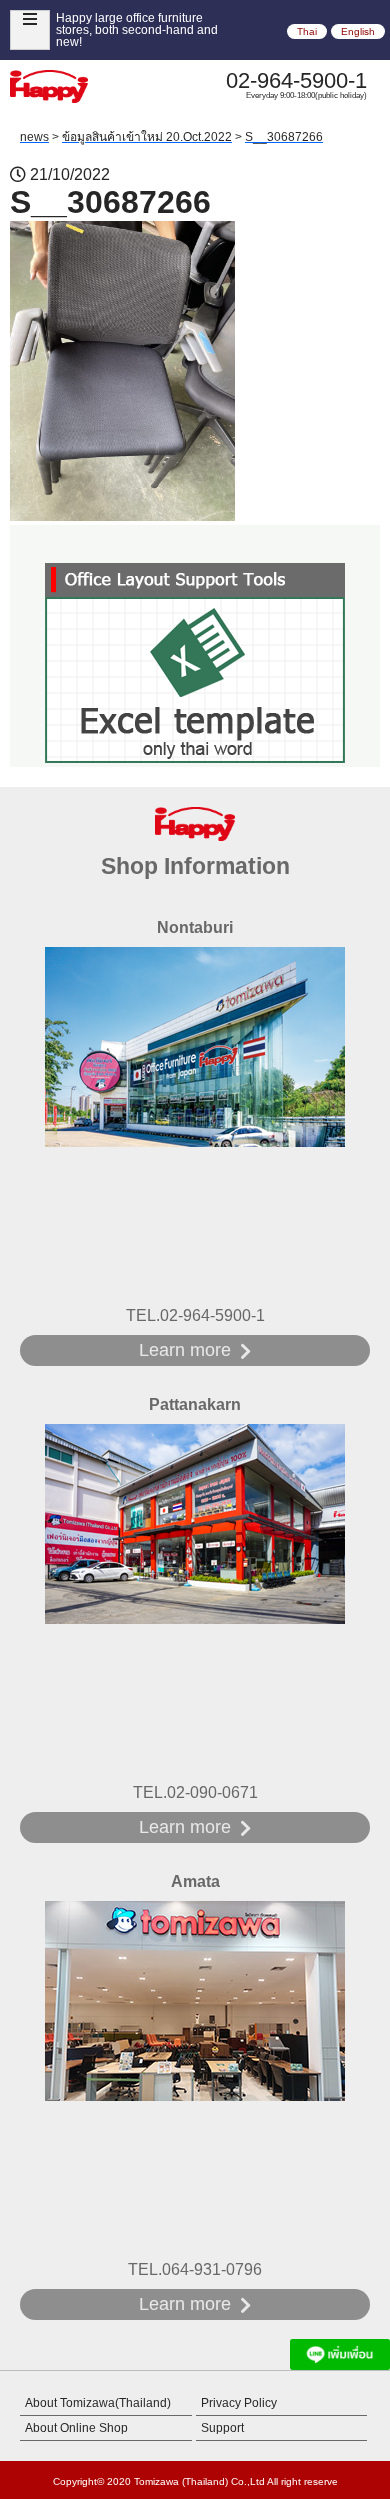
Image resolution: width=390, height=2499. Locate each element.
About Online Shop (76, 2428)
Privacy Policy (239, 2403)
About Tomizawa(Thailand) (98, 2403)
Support (222, 2428)
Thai (307, 31)
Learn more (185, 1350)
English (358, 31)
